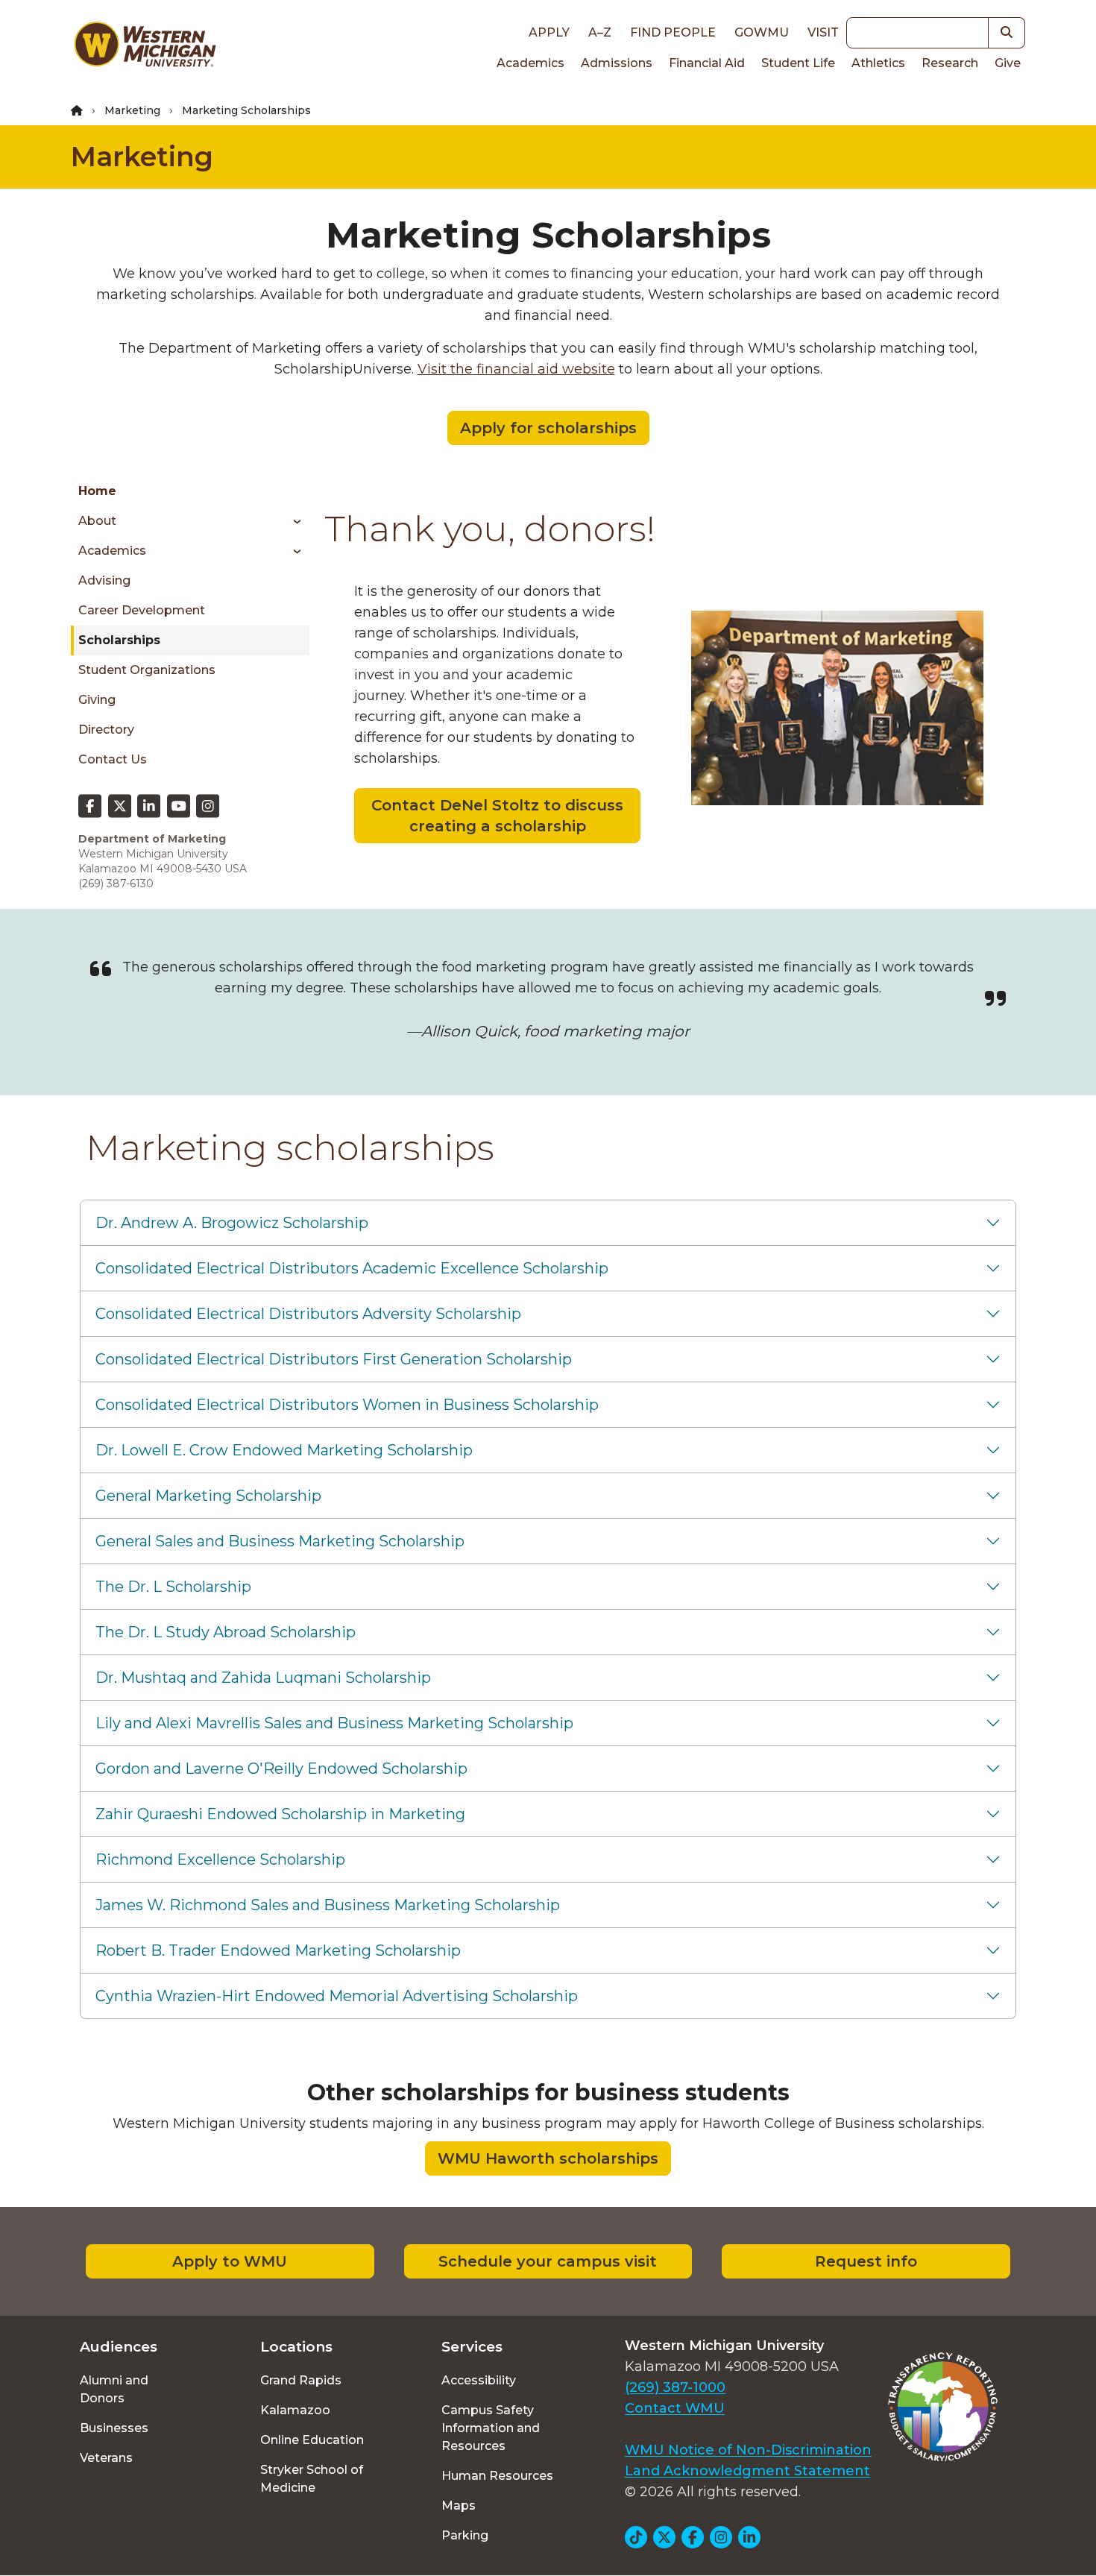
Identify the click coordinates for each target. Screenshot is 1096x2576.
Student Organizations (147, 670)
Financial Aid (707, 63)
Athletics (878, 63)
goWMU (762, 32)
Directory (106, 730)
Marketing (132, 110)
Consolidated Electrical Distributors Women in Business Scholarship (347, 1405)
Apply (549, 32)
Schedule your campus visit (548, 2261)
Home (97, 491)
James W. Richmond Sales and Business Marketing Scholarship (328, 1905)
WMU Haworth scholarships (548, 2158)
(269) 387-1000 (675, 2387)
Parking (465, 2535)
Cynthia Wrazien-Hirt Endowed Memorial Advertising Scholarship (337, 1996)
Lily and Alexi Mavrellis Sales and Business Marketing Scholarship (334, 1723)
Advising (104, 580)
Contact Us (113, 759)
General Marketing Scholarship (208, 1496)
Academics (530, 63)
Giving (97, 700)
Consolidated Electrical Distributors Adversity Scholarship (308, 1314)
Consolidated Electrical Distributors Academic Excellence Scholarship (352, 1268)
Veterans (106, 2458)
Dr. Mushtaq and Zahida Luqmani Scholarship (263, 1678)
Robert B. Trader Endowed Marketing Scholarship (278, 1950)
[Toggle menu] (292, 521)
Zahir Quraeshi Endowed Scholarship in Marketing (280, 1814)
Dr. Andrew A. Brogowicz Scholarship (232, 1223)
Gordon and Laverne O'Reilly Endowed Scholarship (281, 1769)
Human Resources (497, 2476)
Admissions (617, 63)
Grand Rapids (301, 2380)
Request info (866, 2261)
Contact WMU (675, 2408)
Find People (673, 32)
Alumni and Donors (114, 2389)
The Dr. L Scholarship (173, 1587)
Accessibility (479, 2380)
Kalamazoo (295, 2410)
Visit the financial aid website (516, 369)
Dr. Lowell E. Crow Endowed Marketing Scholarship (284, 1450)
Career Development (142, 610)
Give (1008, 63)
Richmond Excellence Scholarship (220, 1859)
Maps (459, 2506)
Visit (823, 32)
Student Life (798, 63)
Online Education (312, 2440)
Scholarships (119, 640)
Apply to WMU (230, 2261)
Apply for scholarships (548, 428)
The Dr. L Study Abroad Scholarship (226, 1632)
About (97, 521)
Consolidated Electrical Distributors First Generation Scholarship (334, 1359)
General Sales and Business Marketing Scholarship (280, 1541)
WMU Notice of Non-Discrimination (748, 2450)
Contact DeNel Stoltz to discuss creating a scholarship (497, 816)
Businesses (114, 2428)
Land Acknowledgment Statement (747, 2471)
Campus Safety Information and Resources (491, 2428)
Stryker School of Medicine (312, 2479)
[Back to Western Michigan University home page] (145, 48)
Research (950, 63)
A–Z (600, 32)
